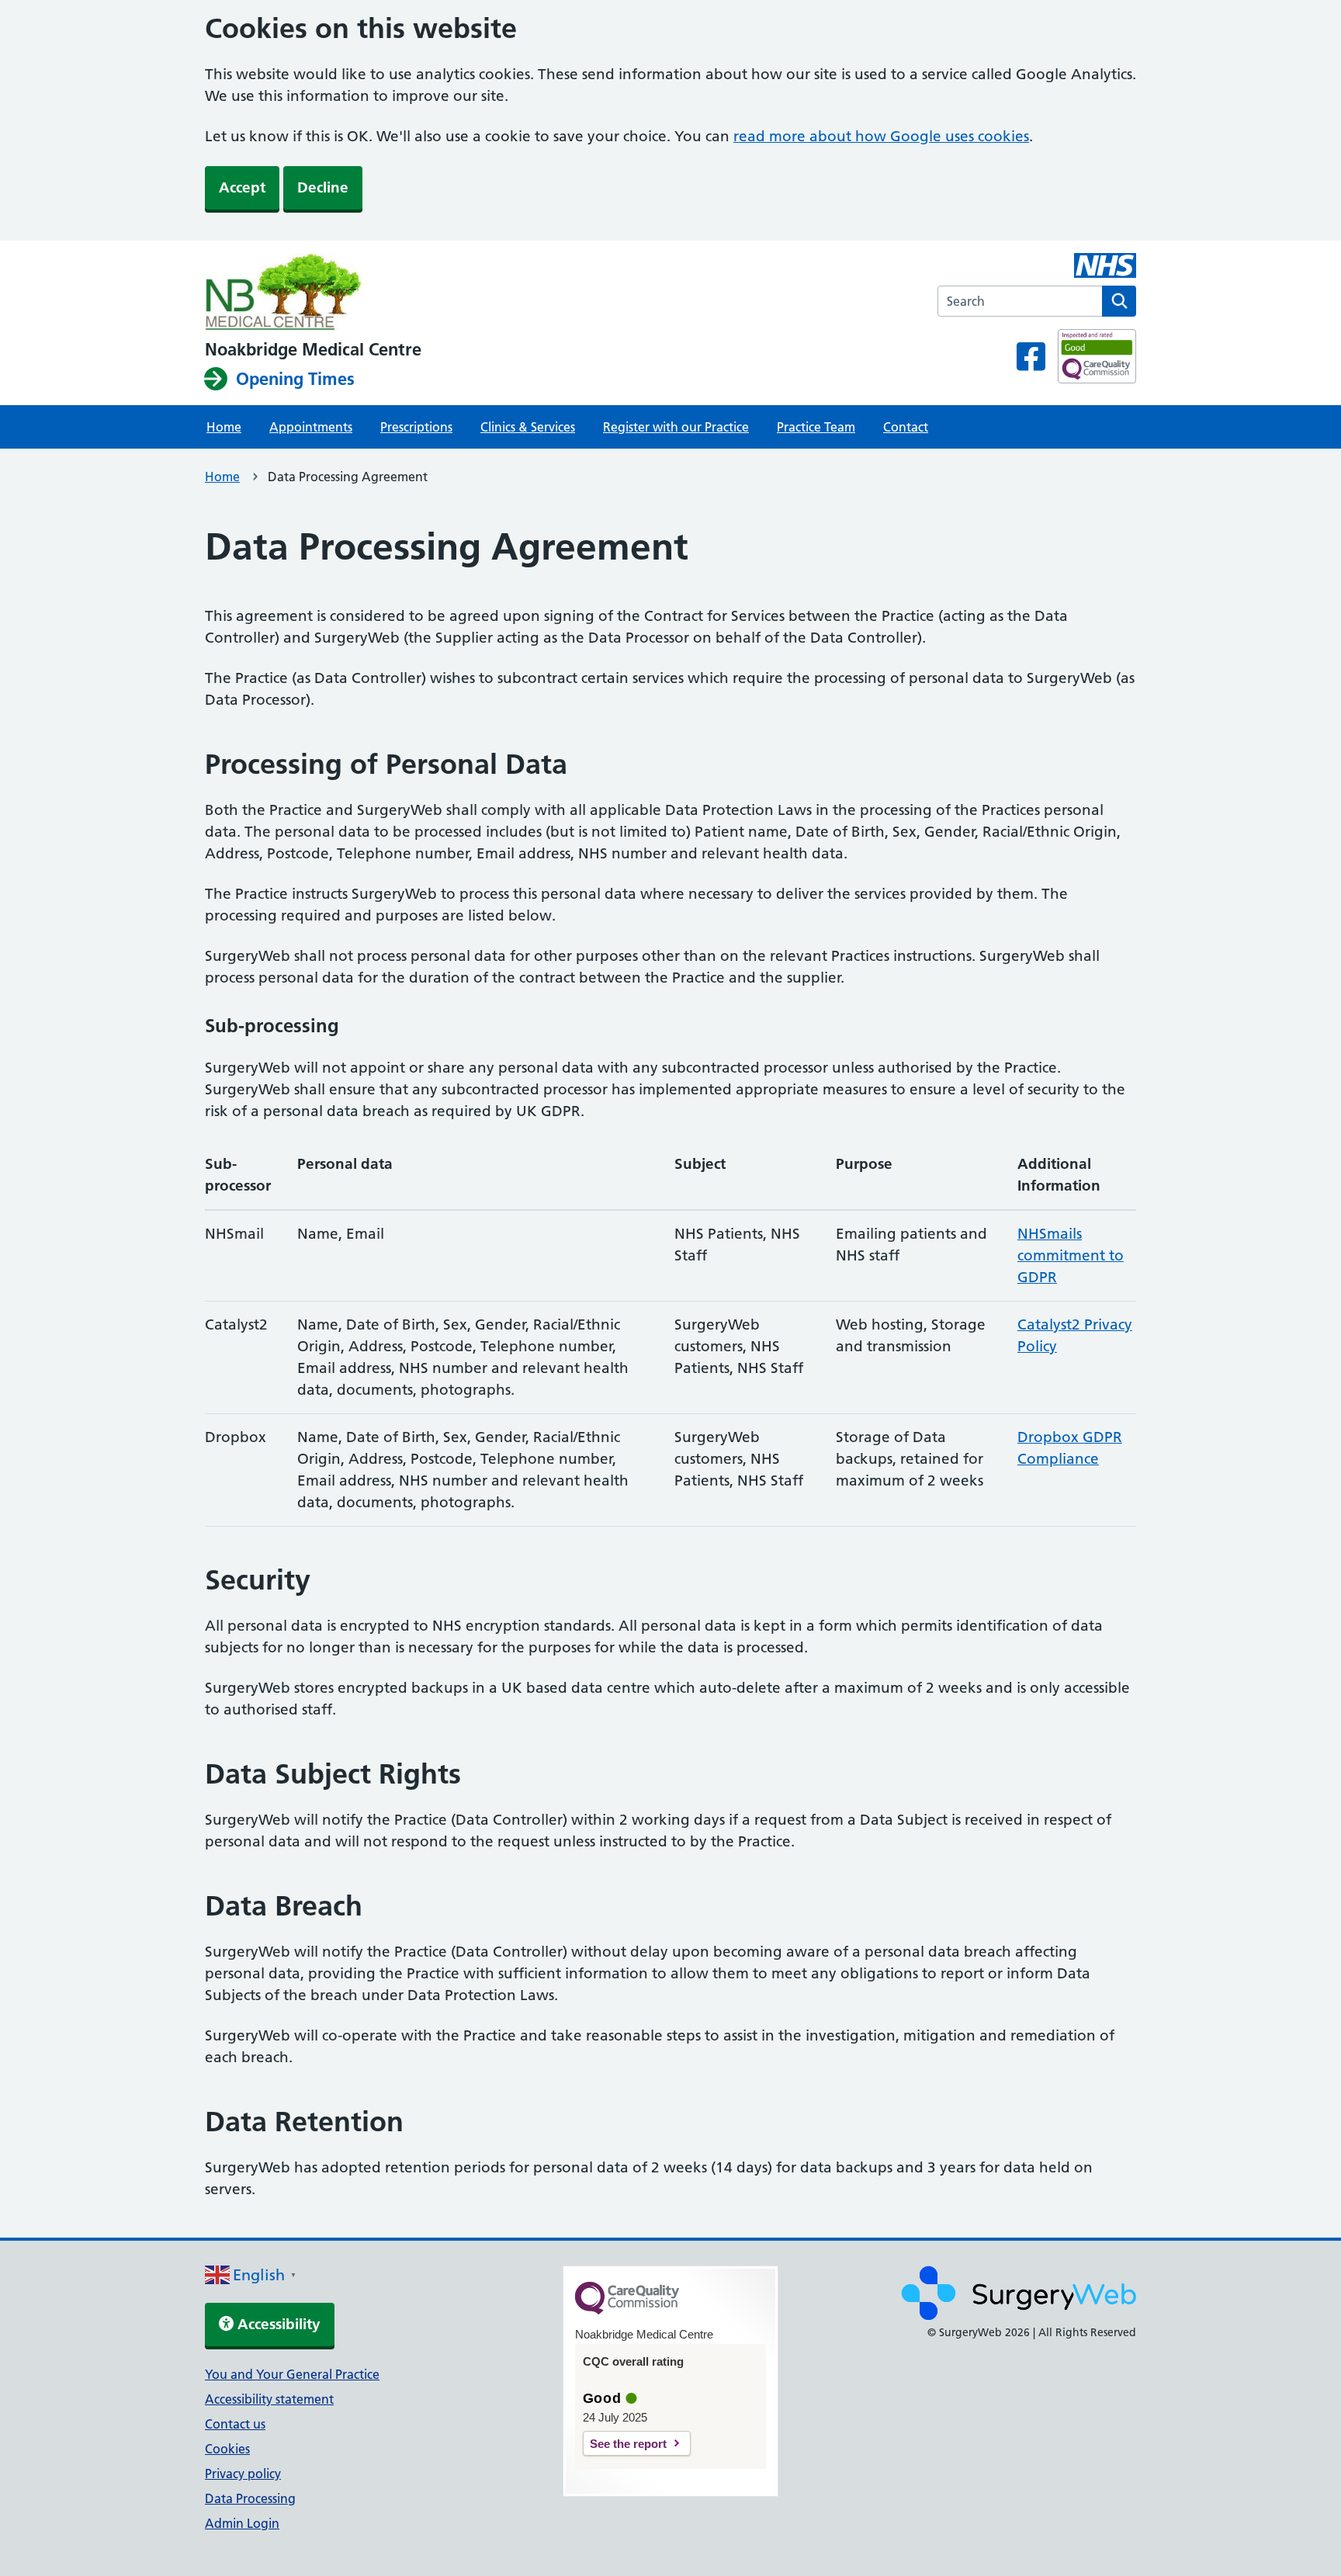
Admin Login (242, 2523)
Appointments (311, 427)
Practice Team (816, 427)
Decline (323, 187)
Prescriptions (416, 427)
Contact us (235, 2424)
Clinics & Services (528, 427)
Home (224, 427)
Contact (906, 427)
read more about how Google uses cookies (881, 136)
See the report (628, 2444)
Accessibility (277, 2324)
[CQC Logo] (627, 2311)
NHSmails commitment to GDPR (1071, 1255)
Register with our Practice (676, 427)
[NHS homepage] (313, 293)
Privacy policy (243, 2474)
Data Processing (250, 2498)
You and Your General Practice (292, 2374)
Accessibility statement (269, 2399)
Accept (242, 187)
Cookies (227, 2449)
